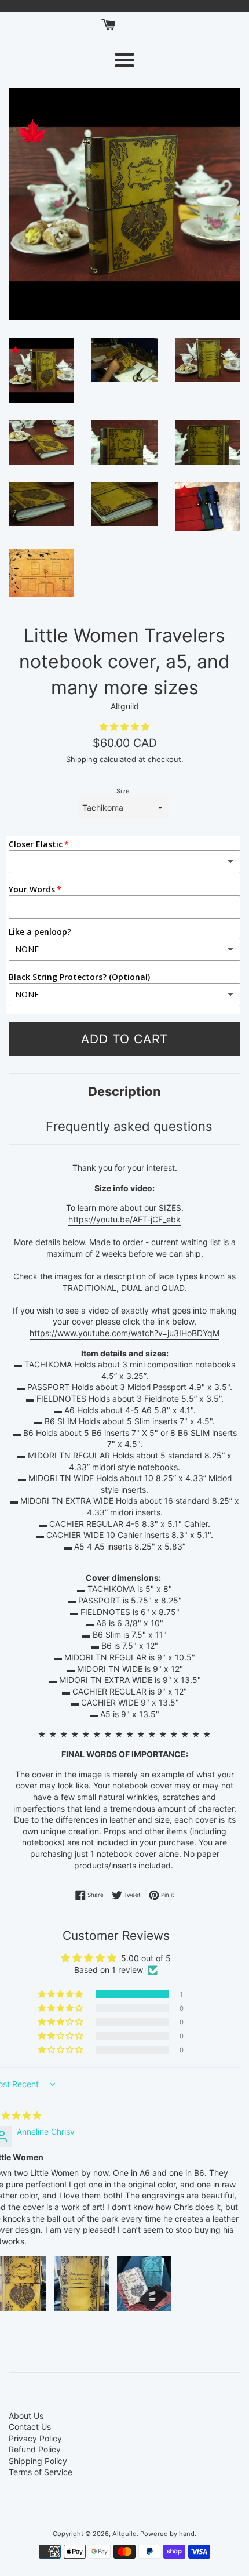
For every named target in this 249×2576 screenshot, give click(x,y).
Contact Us (30, 2427)
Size (123, 791)
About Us (26, 2416)
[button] (124, 726)
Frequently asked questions (129, 1126)
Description (124, 1091)
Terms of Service (41, 2472)
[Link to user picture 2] (82, 2284)
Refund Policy (35, 2449)
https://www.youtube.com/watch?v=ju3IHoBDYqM (124, 1333)
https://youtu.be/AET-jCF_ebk (124, 1219)
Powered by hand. (168, 2534)
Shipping (82, 759)
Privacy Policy (35, 2438)
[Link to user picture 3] (144, 2284)
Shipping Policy (38, 2461)
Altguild (124, 2534)
